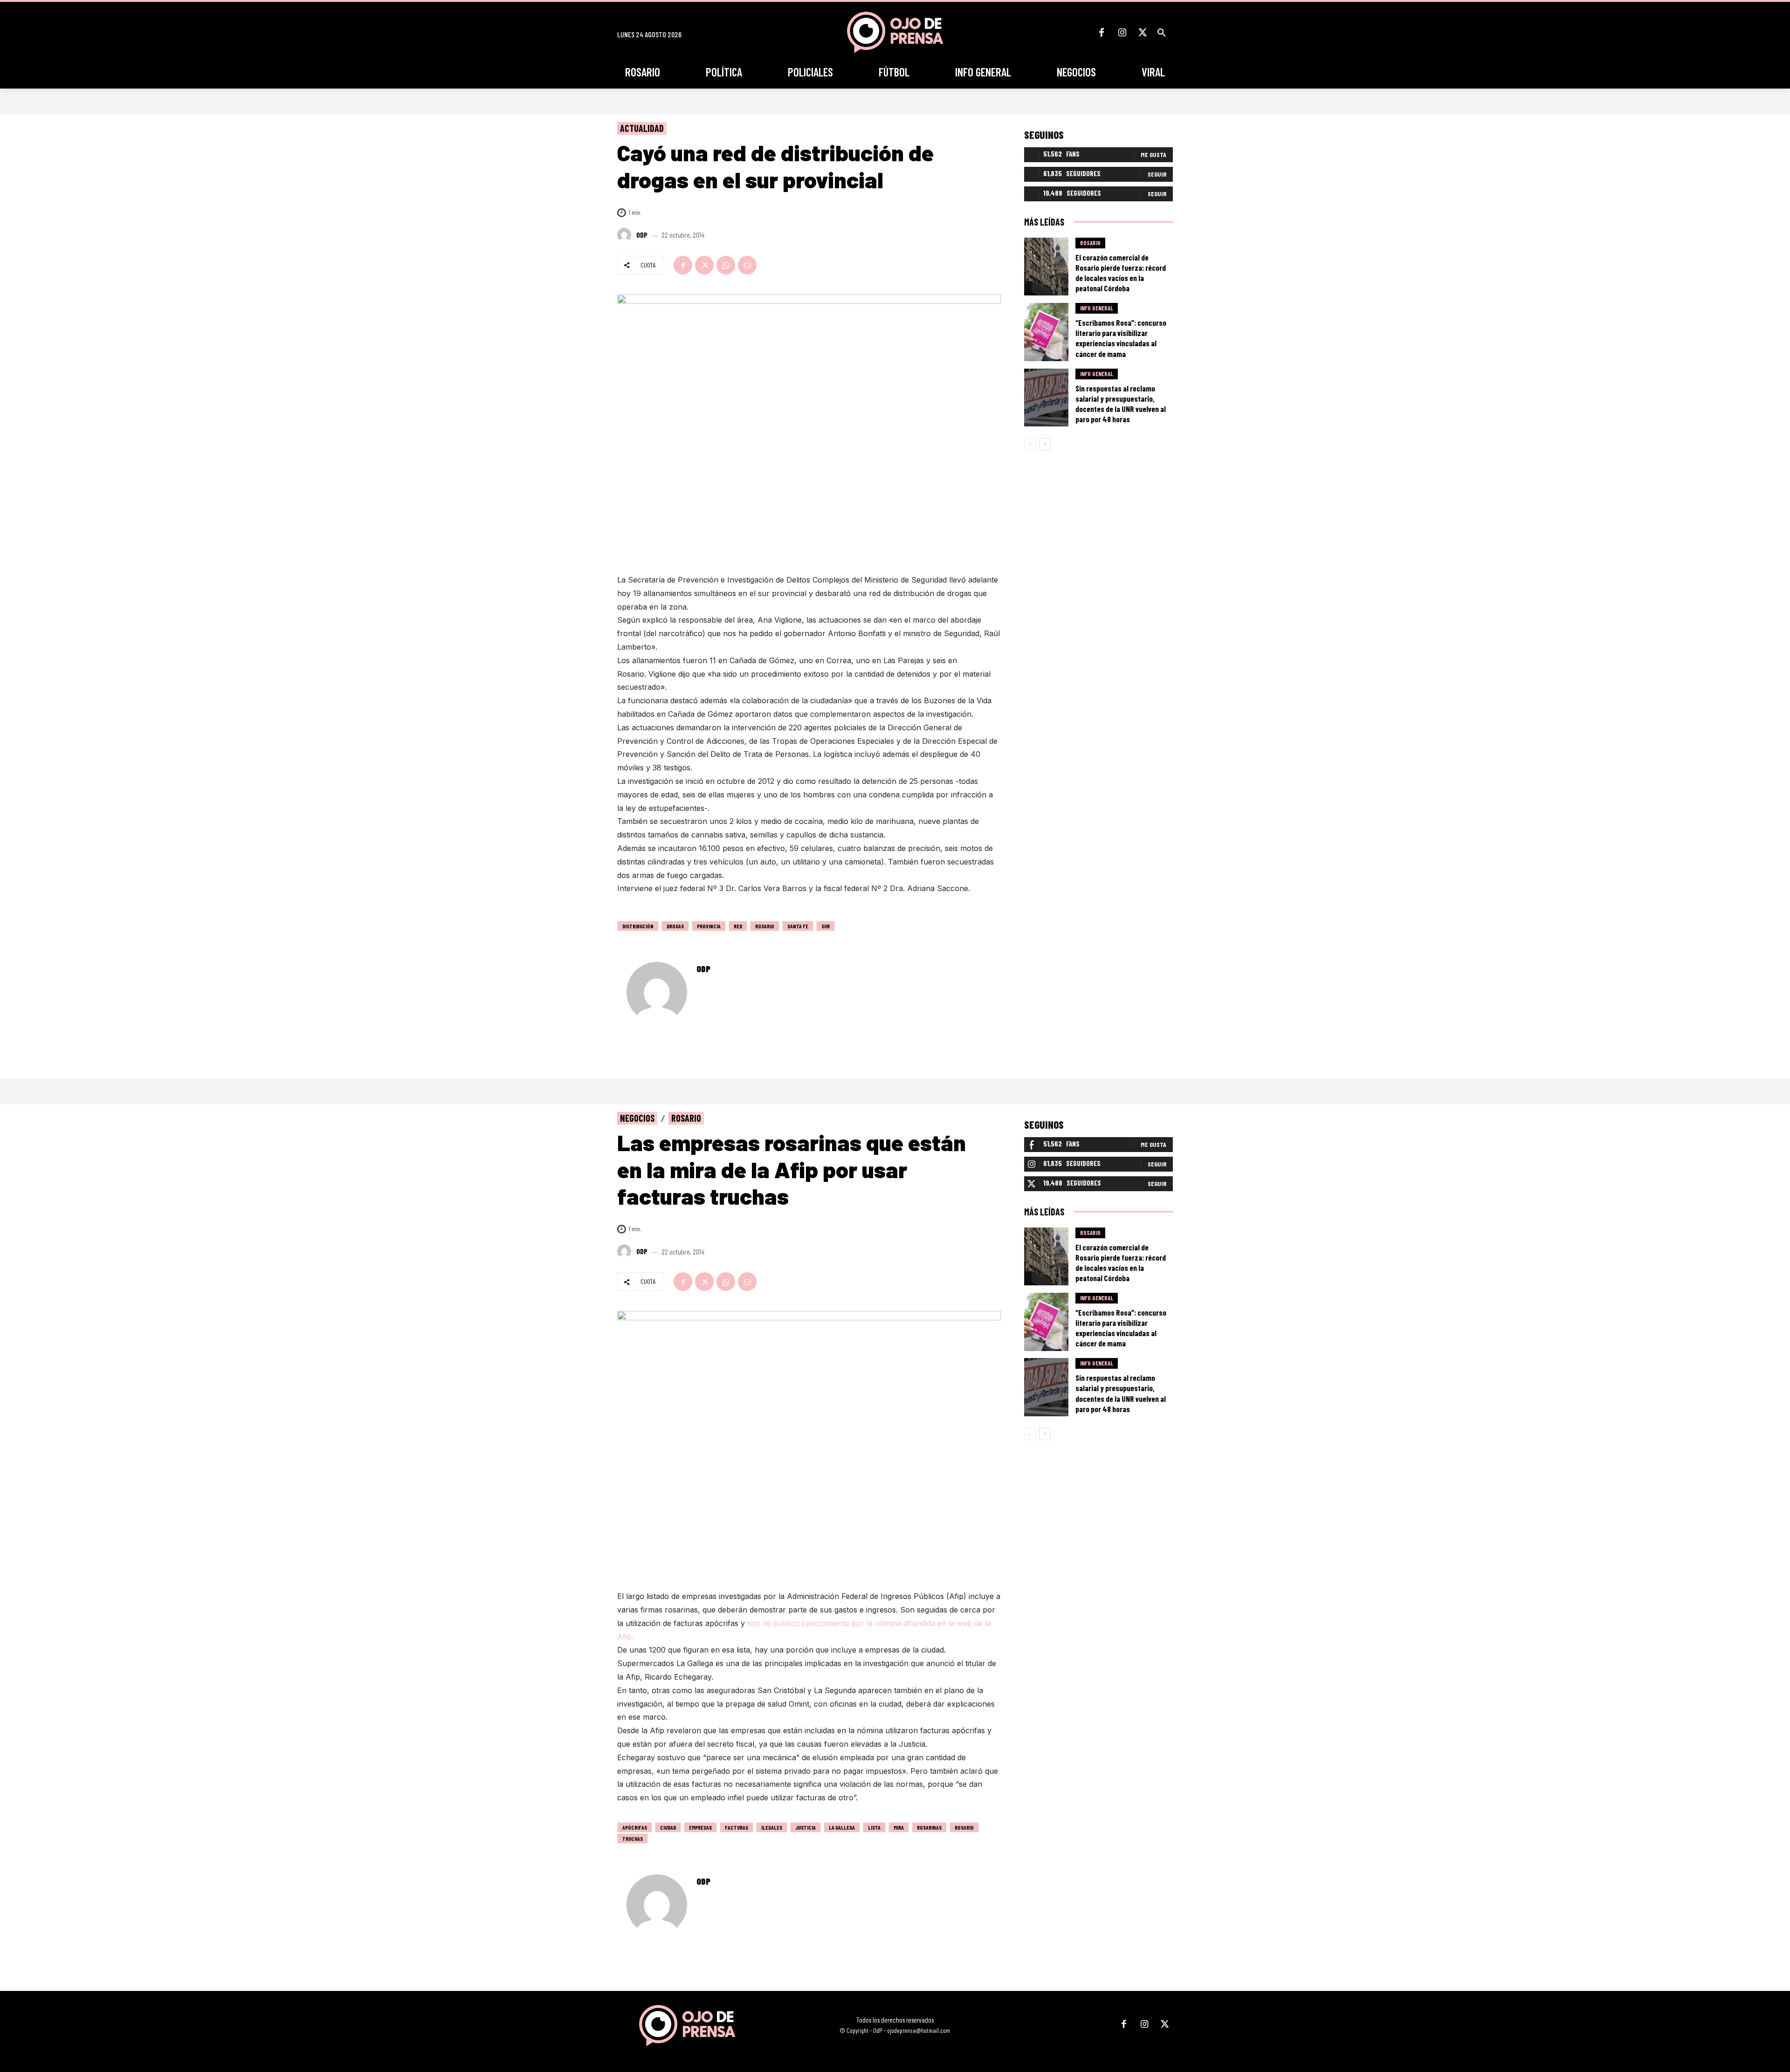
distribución (638, 926)
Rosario (765, 926)
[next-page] (1045, 444)
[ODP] (626, 235)
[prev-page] (1030, 444)
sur (826, 926)
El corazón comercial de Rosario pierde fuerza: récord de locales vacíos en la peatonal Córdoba (1121, 273)
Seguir (1157, 174)
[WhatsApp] (726, 265)
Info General (1097, 308)
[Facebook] (1102, 33)
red (738, 926)
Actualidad (642, 128)
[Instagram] (1122, 33)
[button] (1162, 33)
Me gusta (1153, 154)
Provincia (709, 926)
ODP (642, 235)
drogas (675, 926)
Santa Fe (798, 926)
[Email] (747, 265)
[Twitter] (1143, 33)
